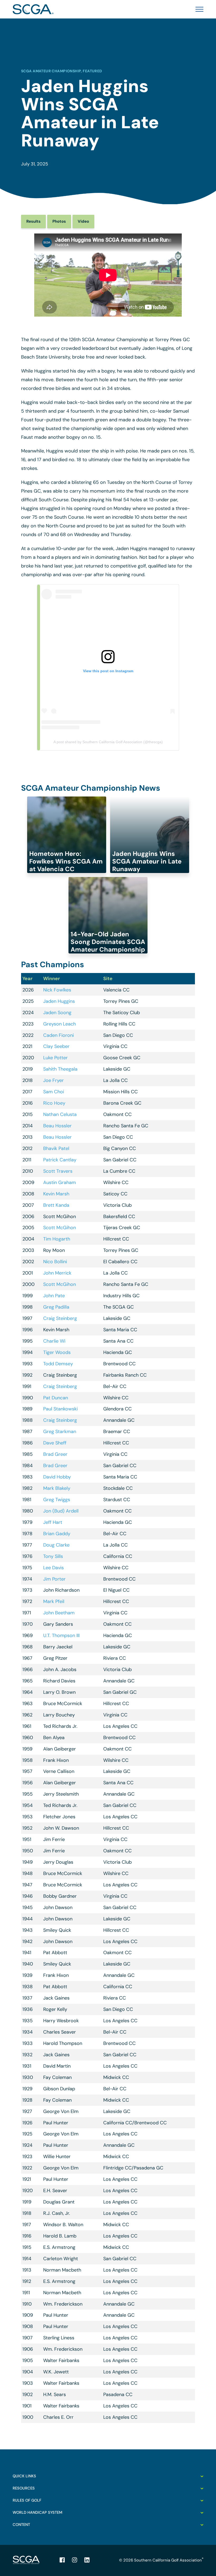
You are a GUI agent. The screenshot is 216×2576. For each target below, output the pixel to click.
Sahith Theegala (60, 1069)
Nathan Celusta (60, 1114)
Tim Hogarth (57, 1239)
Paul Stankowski (60, 1409)
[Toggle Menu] (198, 9)
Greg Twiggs (57, 1500)
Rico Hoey (54, 1103)
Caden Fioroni (58, 1035)
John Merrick (57, 1273)
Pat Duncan (56, 1398)
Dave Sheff (55, 1443)
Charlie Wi (54, 1341)
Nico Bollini (55, 1262)
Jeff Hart (53, 1522)
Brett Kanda (56, 1205)
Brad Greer (55, 1454)
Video (83, 221)
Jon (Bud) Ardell (61, 1511)
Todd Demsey (58, 1364)
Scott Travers (58, 1171)
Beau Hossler (57, 1126)
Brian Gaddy (57, 1534)
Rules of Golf (27, 2500)
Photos (59, 221)
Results (33, 221)
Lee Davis (53, 1568)
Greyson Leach (60, 1024)
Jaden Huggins (59, 1001)
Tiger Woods (57, 1352)
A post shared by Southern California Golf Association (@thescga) (108, 742)
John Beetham (59, 1613)
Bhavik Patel (56, 1148)
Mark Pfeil (54, 1601)
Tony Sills (53, 1556)
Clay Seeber (56, 1046)
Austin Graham (60, 1182)
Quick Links (24, 2476)
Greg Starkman (60, 1432)
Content (21, 2525)
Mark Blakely (57, 1488)
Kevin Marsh (56, 1194)
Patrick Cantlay (60, 1160)
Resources (24, 2488)
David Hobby (57, 1477)
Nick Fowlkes (57, 990)
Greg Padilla (56, 1307)
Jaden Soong (57, 1013)
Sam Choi (54, 1092)
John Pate (54, 1296)
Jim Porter (54, 1579)
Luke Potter (55, 1058)
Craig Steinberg (60, 1318)
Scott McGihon (60, 1228)
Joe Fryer (53, 1080)
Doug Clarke (56, 1545)
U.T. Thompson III (61, 1635)
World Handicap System (37, 2512)
